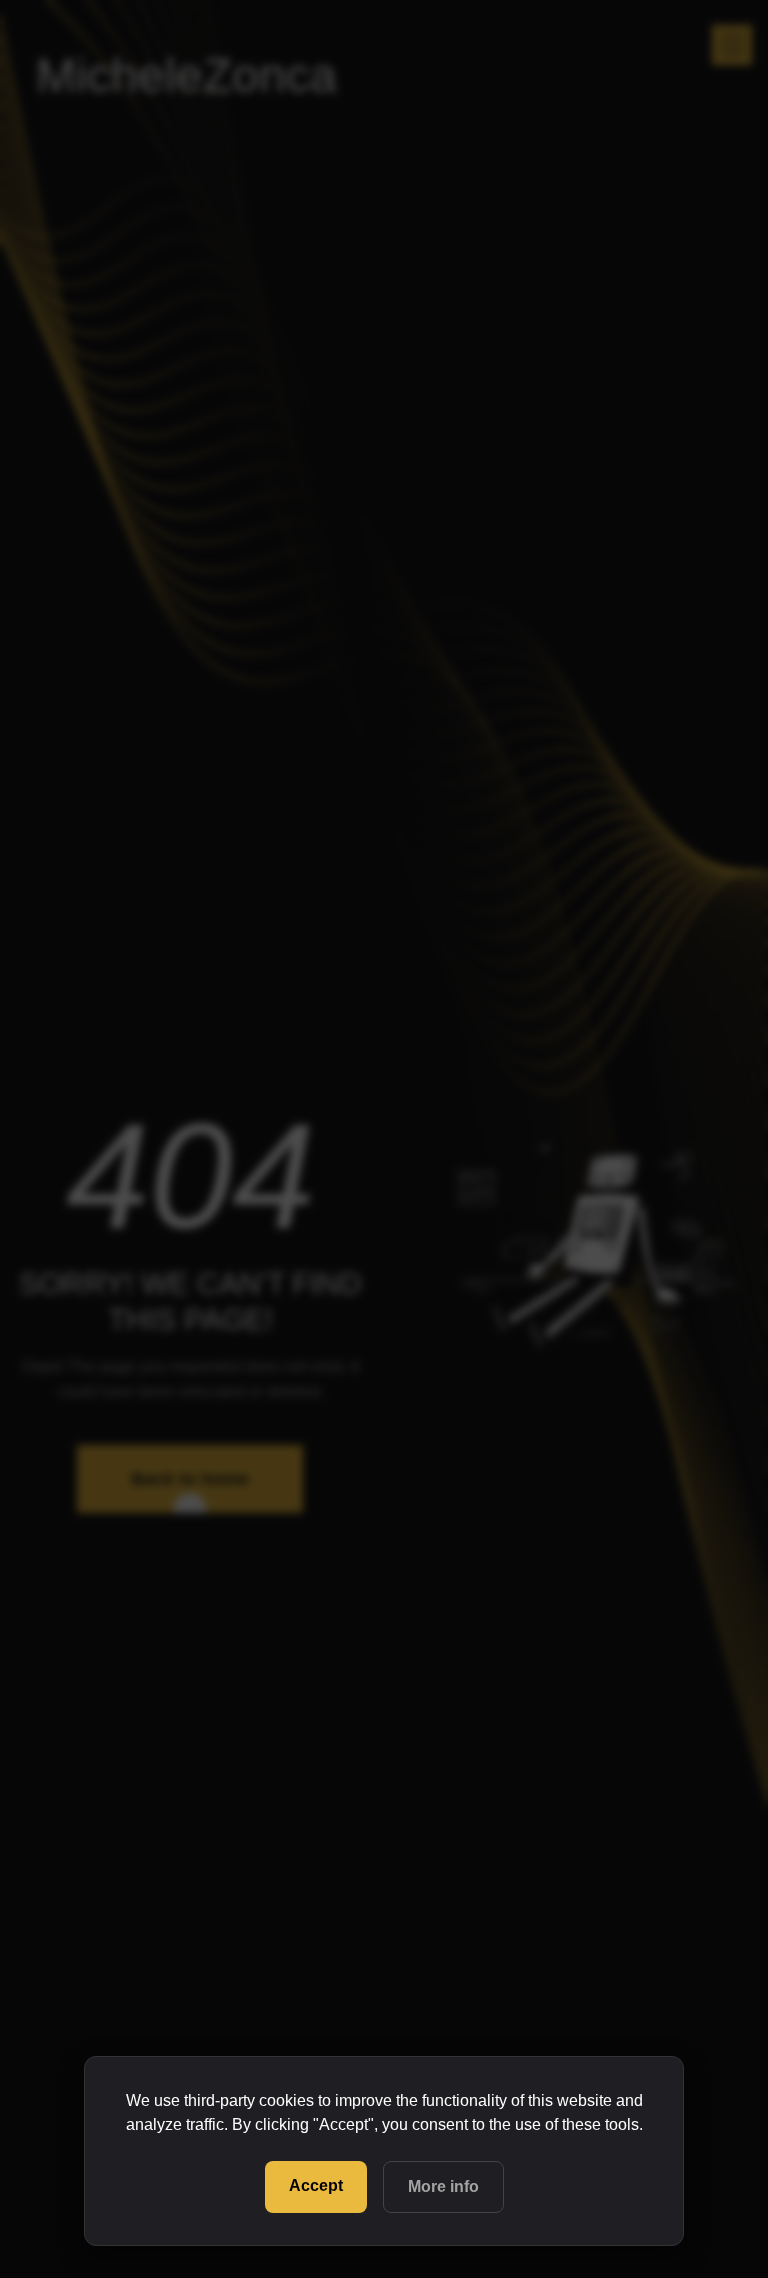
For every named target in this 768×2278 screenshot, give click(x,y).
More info (443, 2186)
